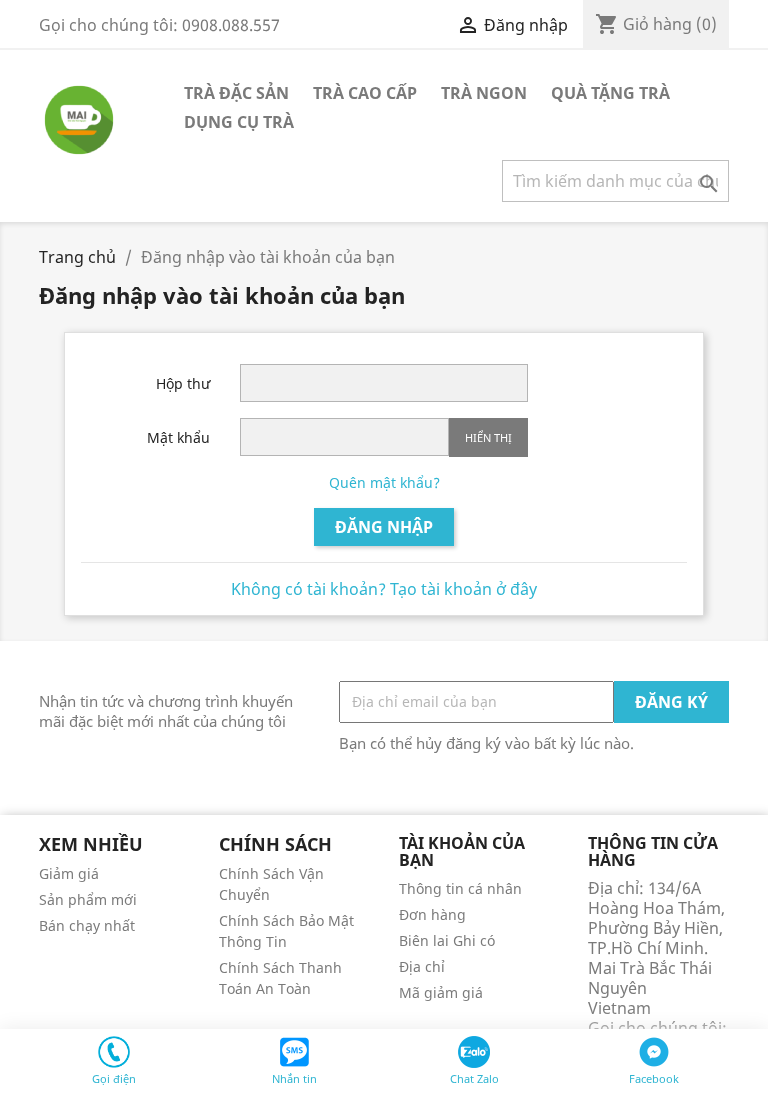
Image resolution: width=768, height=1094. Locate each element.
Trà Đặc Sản (236, 93)
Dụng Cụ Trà (239, 122)
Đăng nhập (384, 527)
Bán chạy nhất (87, 925)
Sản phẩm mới (88, 899)
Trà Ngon (484, 93)
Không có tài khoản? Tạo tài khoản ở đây (384, 589)
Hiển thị (488, 437)
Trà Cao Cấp (365, 93)
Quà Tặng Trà (610, 93)
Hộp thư (183, 383)
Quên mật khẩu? (384, 482)
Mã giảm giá (441, 992)
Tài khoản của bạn (462, 852)
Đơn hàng (432, 914)
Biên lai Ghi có (447, 940)
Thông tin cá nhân (460, 888)
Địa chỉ (422, 966)
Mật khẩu (178, 437)
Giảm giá (69, 873)
